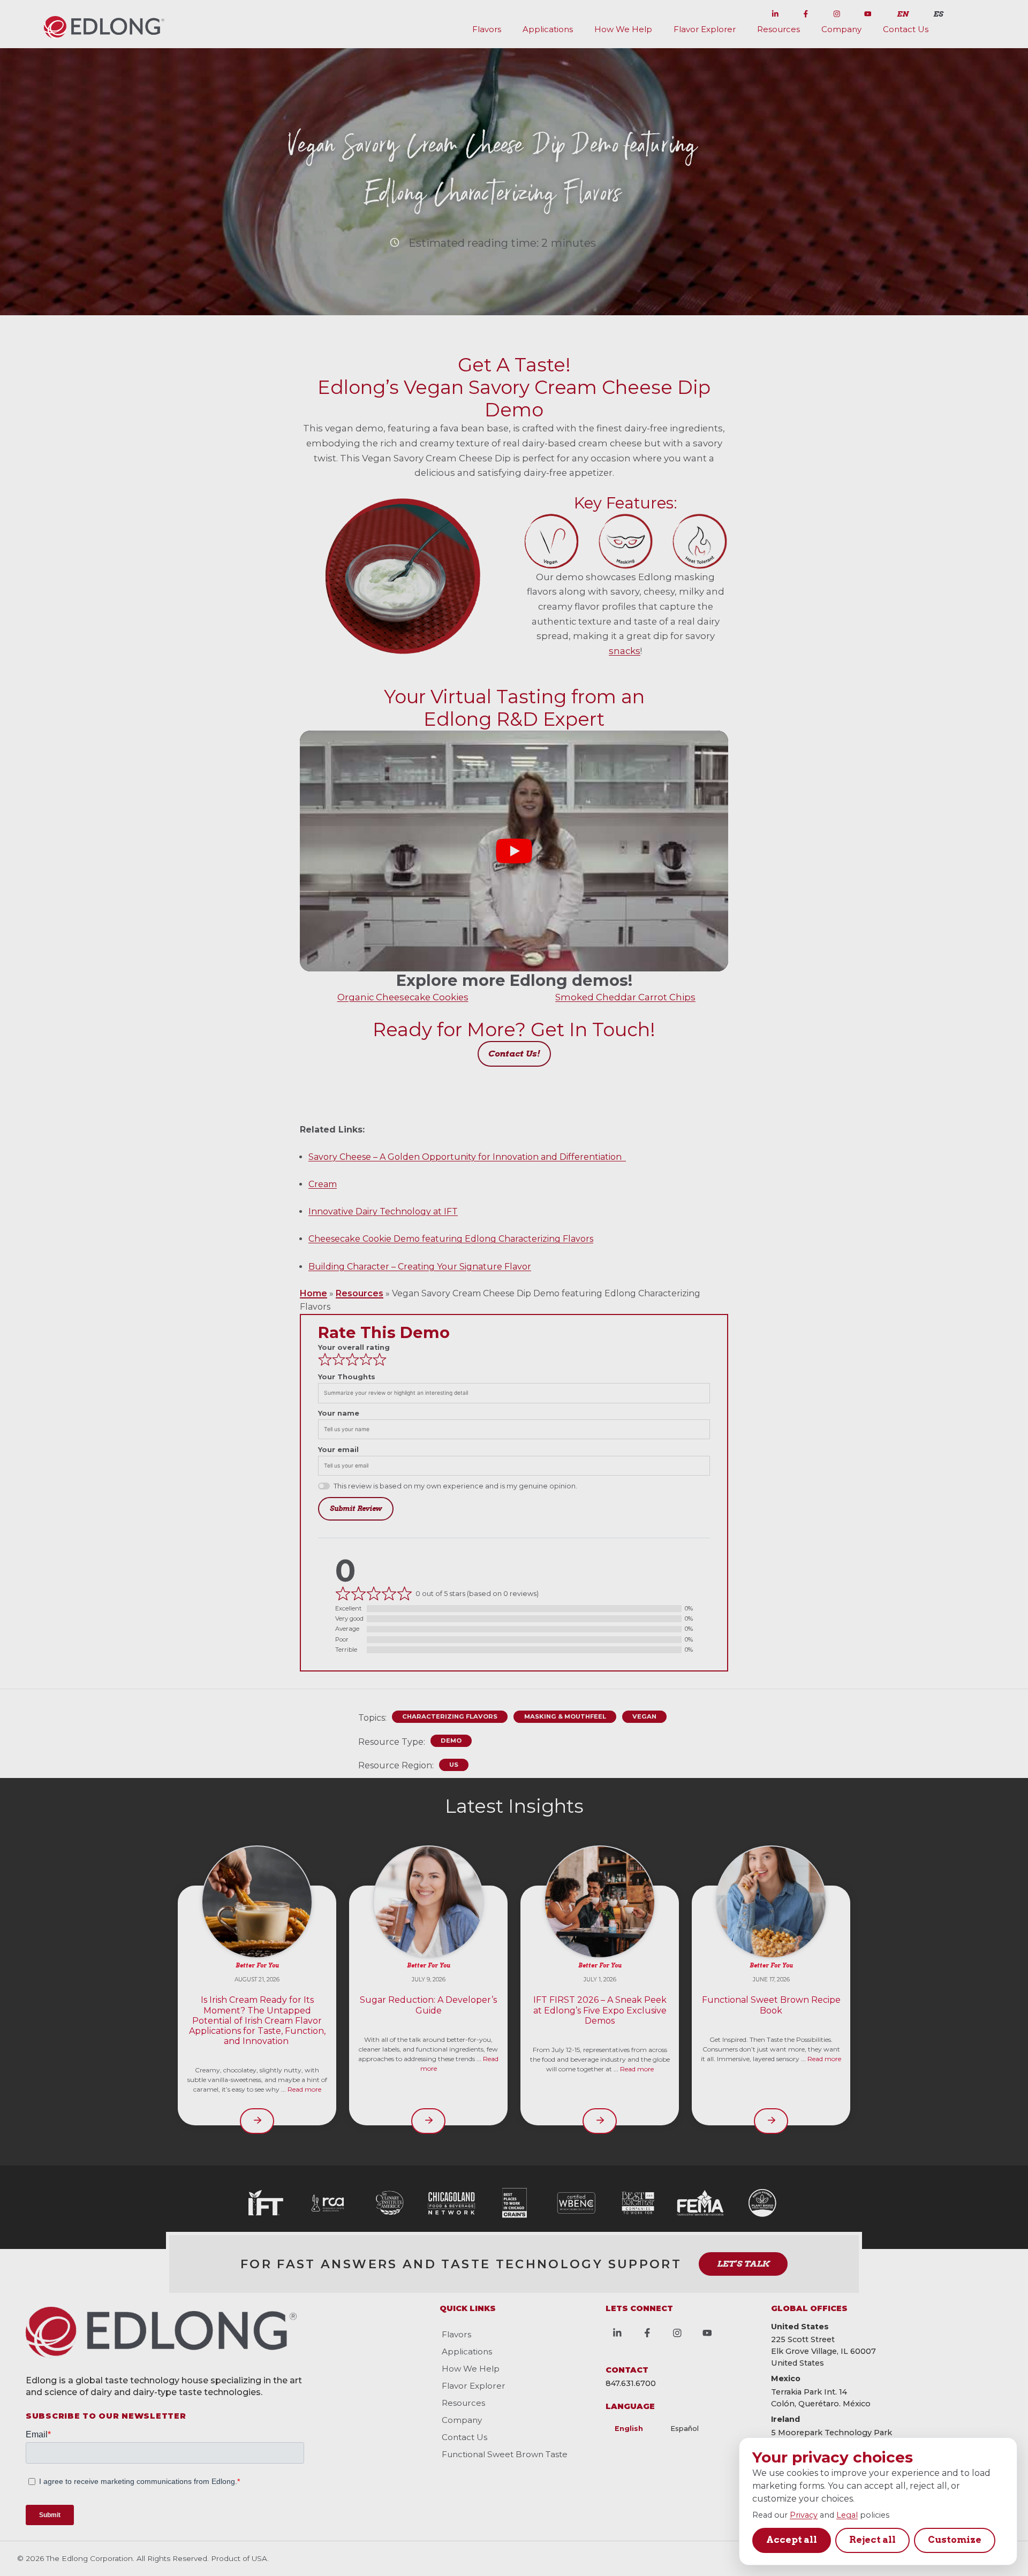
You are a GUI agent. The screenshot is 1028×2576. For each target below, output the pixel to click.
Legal (847, 2515)
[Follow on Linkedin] (775, 12)
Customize (955, 2540)
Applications (548, 29)
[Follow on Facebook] (806, 12)
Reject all (872, 2540)
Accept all (792, 2540)
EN (903, 14)
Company (841, 29)
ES (938, 14)
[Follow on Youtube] (867, 12)
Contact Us (906, 29)
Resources (778, 29)
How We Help (623, 29)
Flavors (487, 29)
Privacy (804, 2515)
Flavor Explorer (705, 29)
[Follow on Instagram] (837, 12)
